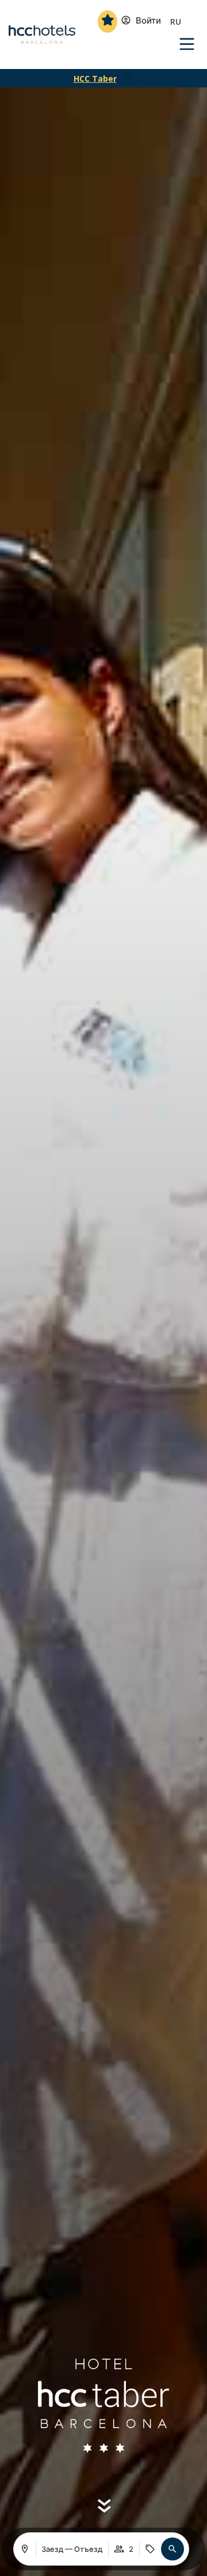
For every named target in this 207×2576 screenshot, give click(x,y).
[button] (128, 79)
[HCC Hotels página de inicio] (42, 34)
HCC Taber (95, 78)
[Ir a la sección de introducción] (104, 2506)
